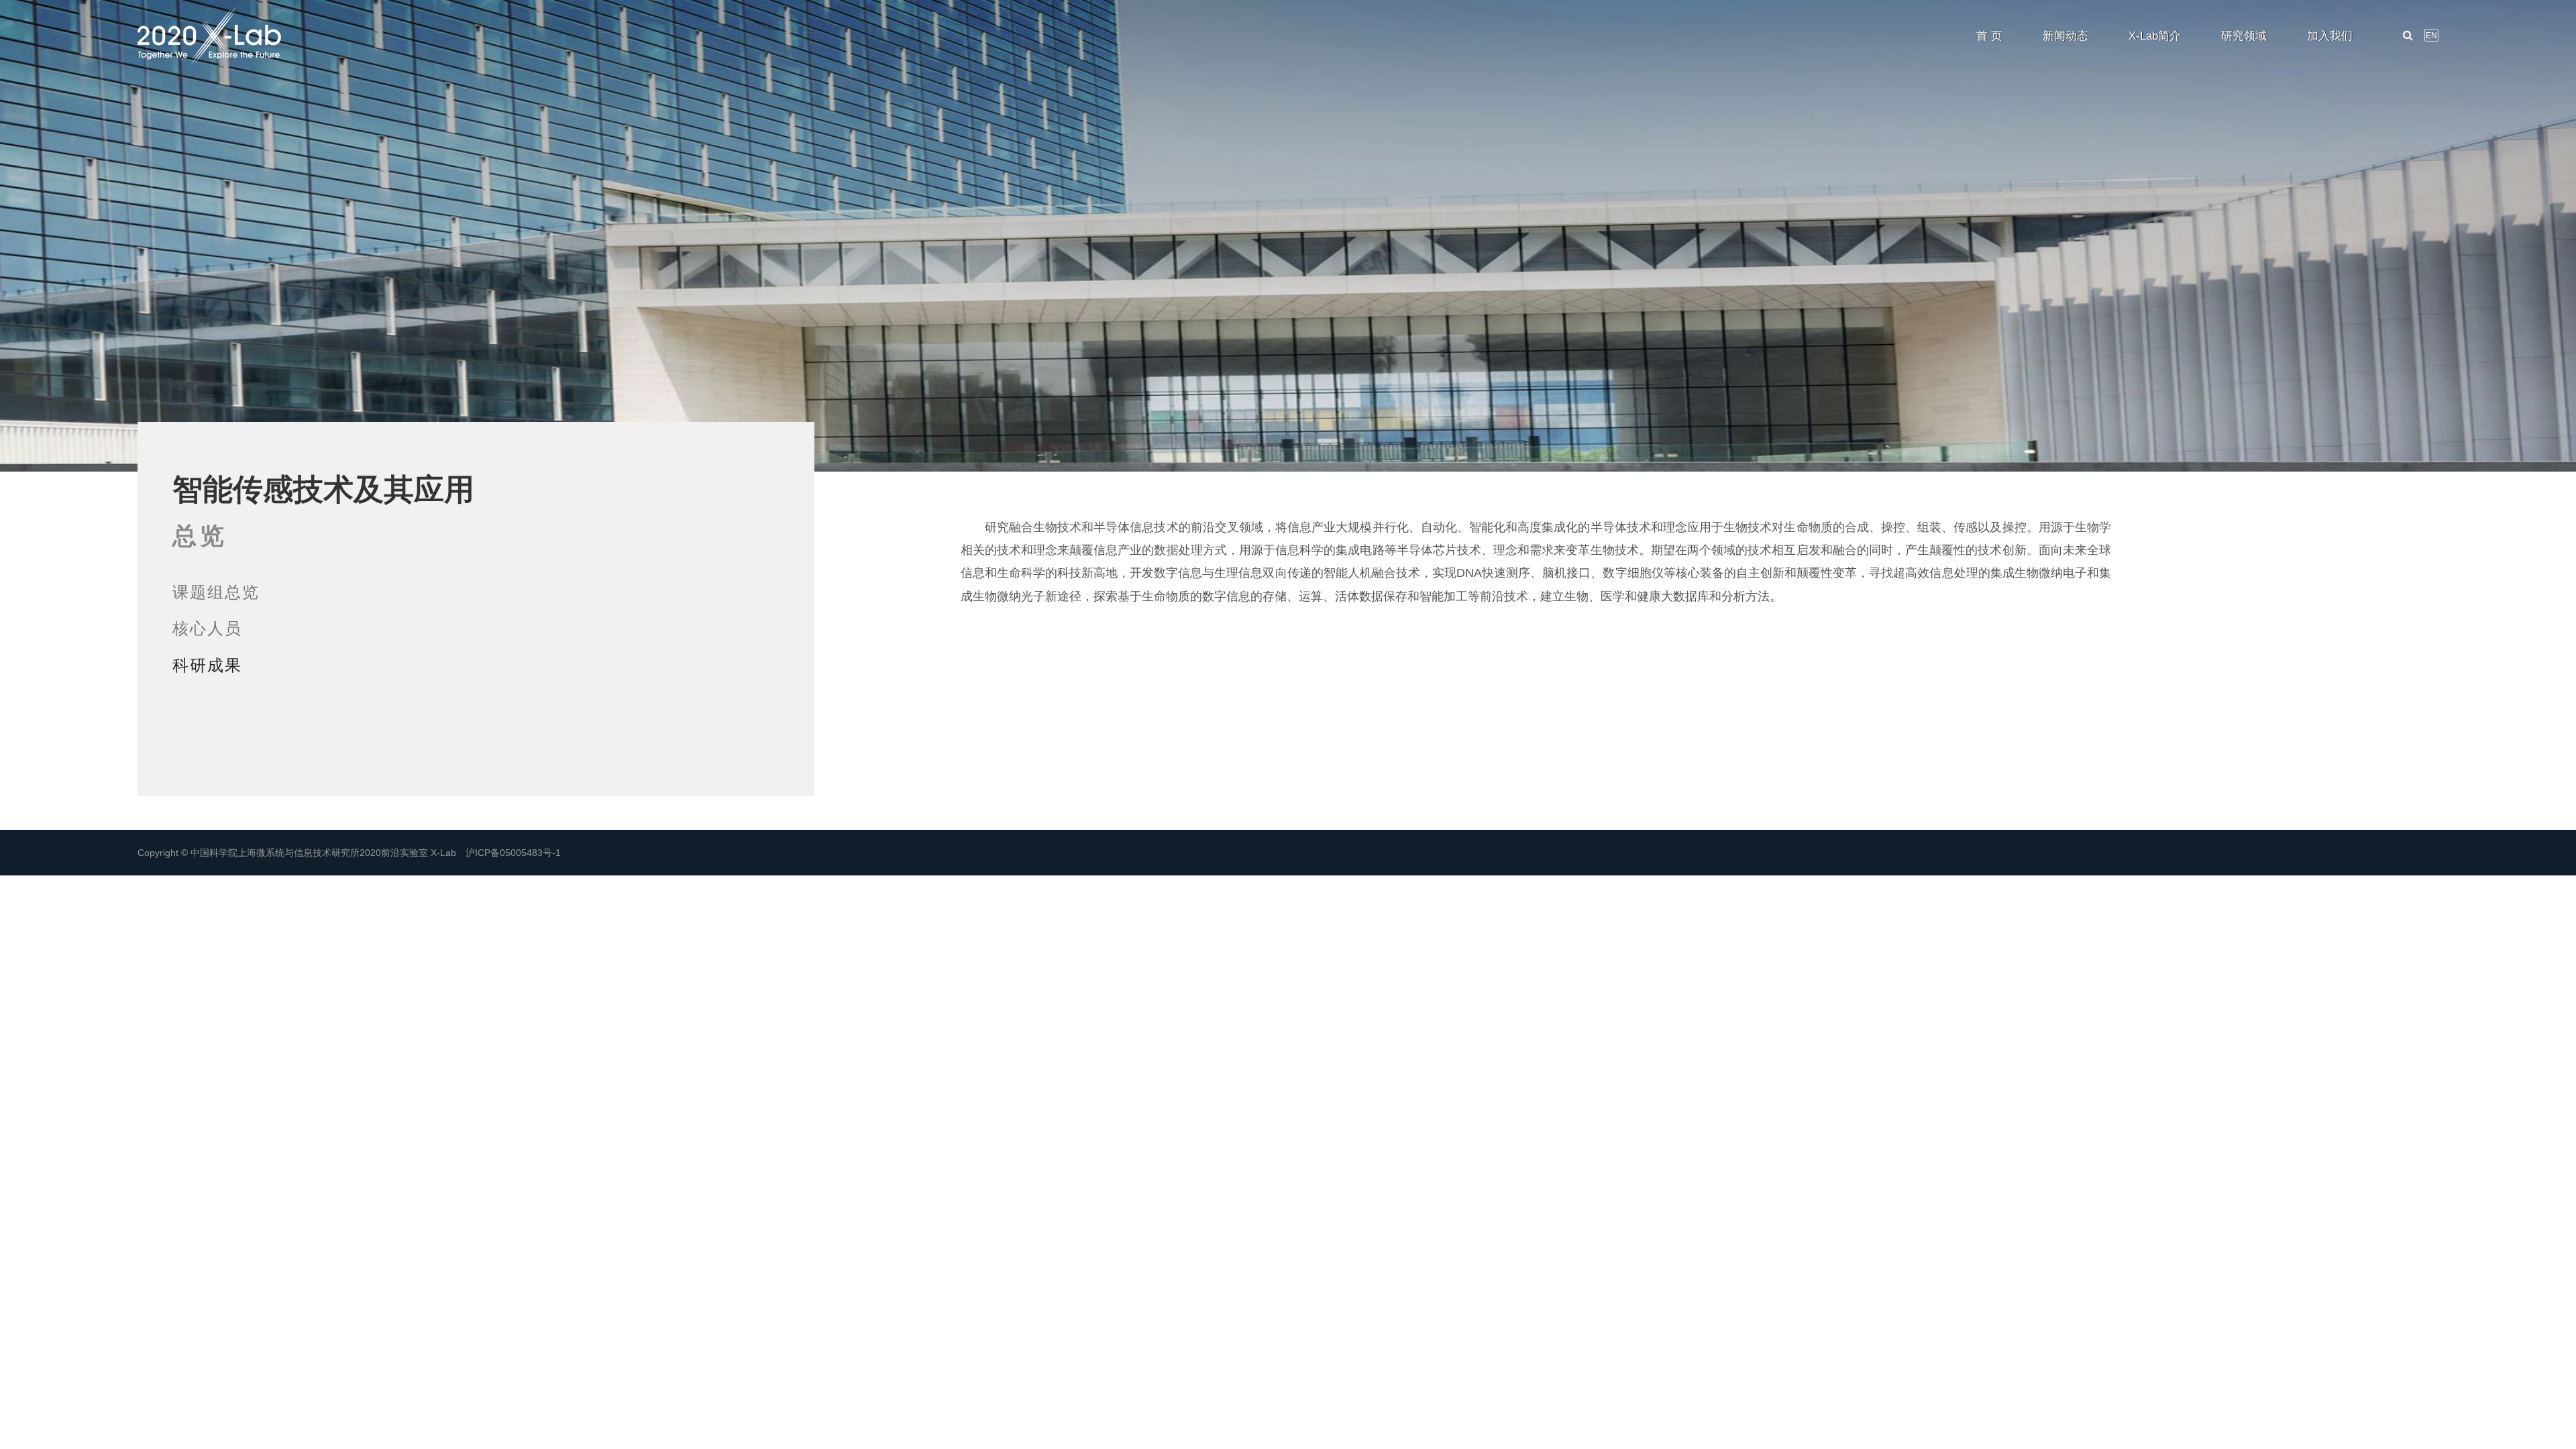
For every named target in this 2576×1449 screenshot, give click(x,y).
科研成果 (207, 665)
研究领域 (2244, 36)
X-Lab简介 (2155, 36)
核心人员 (207, 628)
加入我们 (2330, 36)
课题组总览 (216, 592)
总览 (200, 536)
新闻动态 (2065, 36)
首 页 (1989, 36)
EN (2431, 36)
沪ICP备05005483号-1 (513, 853)
